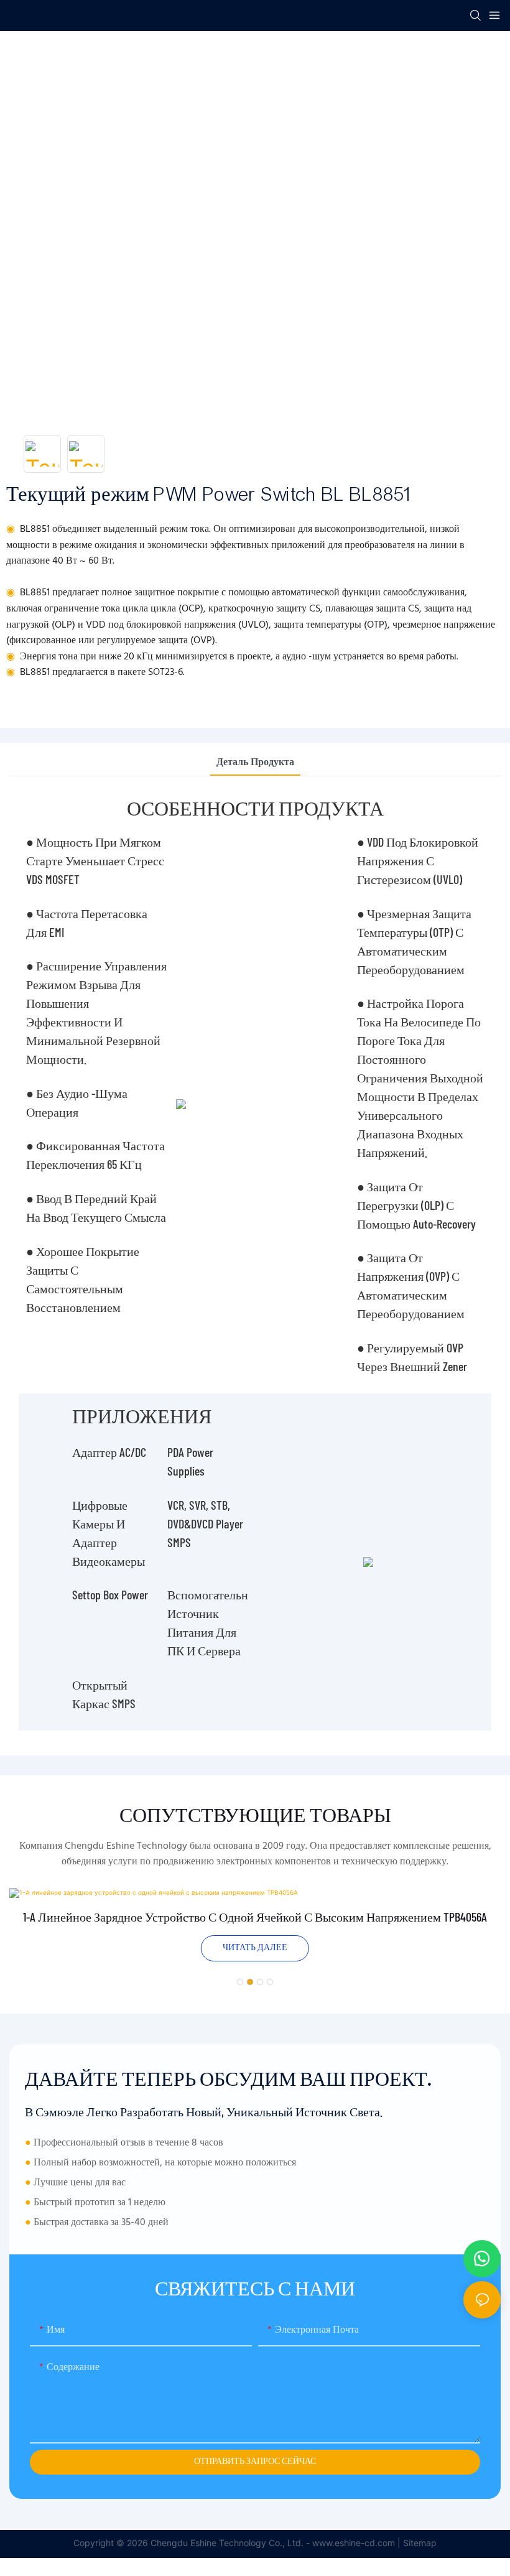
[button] (240, 1982)
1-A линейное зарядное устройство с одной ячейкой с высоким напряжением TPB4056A (255, 1917)
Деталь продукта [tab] (255, 763)
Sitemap (420, 2543)
